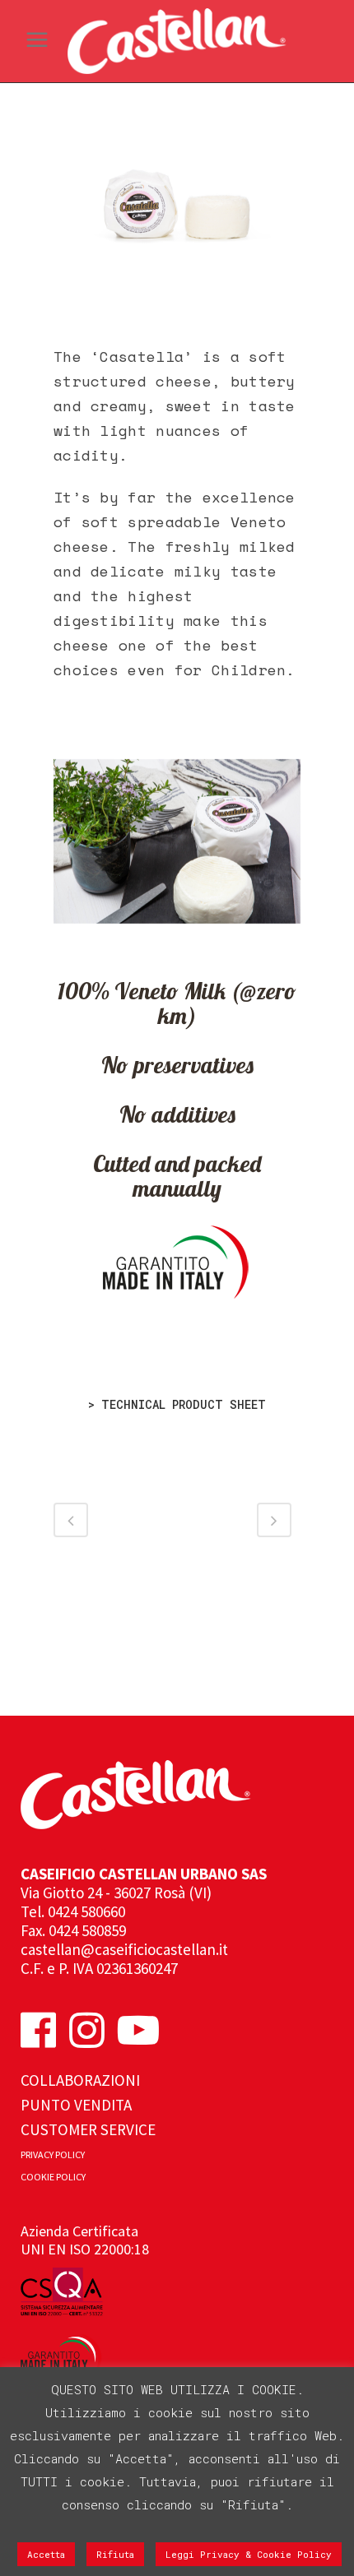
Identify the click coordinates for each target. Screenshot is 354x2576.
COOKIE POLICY (53, 2177)
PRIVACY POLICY (53, 2154)
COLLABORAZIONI (80, 2080)
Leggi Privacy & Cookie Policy (249, 2554)
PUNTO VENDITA (76, 2105)
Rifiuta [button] (115, 2554)
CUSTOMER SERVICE (88, 2129)
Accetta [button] (46, 2554)
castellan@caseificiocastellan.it (124, 1949)
